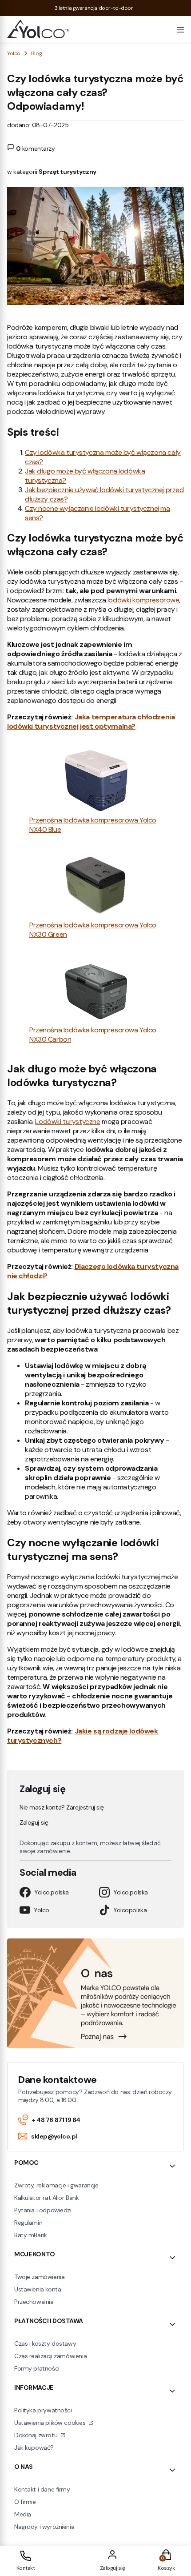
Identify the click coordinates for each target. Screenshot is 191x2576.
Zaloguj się (34, 1822)
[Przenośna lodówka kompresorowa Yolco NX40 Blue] (96, 781)
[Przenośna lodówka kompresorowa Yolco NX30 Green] (96, 886)
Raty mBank (31, 2235)
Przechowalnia (34, 2302)
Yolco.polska (52, 1892)
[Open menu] (180, 29)
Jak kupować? (34, 2448)
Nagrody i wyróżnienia (44, 2527)
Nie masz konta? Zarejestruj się (62, 1807)
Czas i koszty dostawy (45, 2343)
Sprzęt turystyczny (67, 172)
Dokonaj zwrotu (37, 2435)
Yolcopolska (130, 1910)
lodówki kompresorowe (143, 600)
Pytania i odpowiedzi (43, 2210)
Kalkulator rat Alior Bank (47, 2198)
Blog (36, 53)
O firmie (25, 2502)
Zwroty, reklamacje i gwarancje (56, 2185)
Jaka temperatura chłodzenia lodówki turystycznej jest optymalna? (91, 722)
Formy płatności (37, 2368)
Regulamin (28, 2223)
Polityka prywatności (43, 2410)
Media (23, 2514)
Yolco (14, 53)
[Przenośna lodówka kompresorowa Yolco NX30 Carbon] (96, 991)
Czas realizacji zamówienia (50, 2356)
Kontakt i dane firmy (42, 2489)
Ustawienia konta (38, 2289)
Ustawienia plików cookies (51, 2423)
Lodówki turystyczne (68, 1121)
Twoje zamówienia (39, 2277)
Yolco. (42, 1910)
